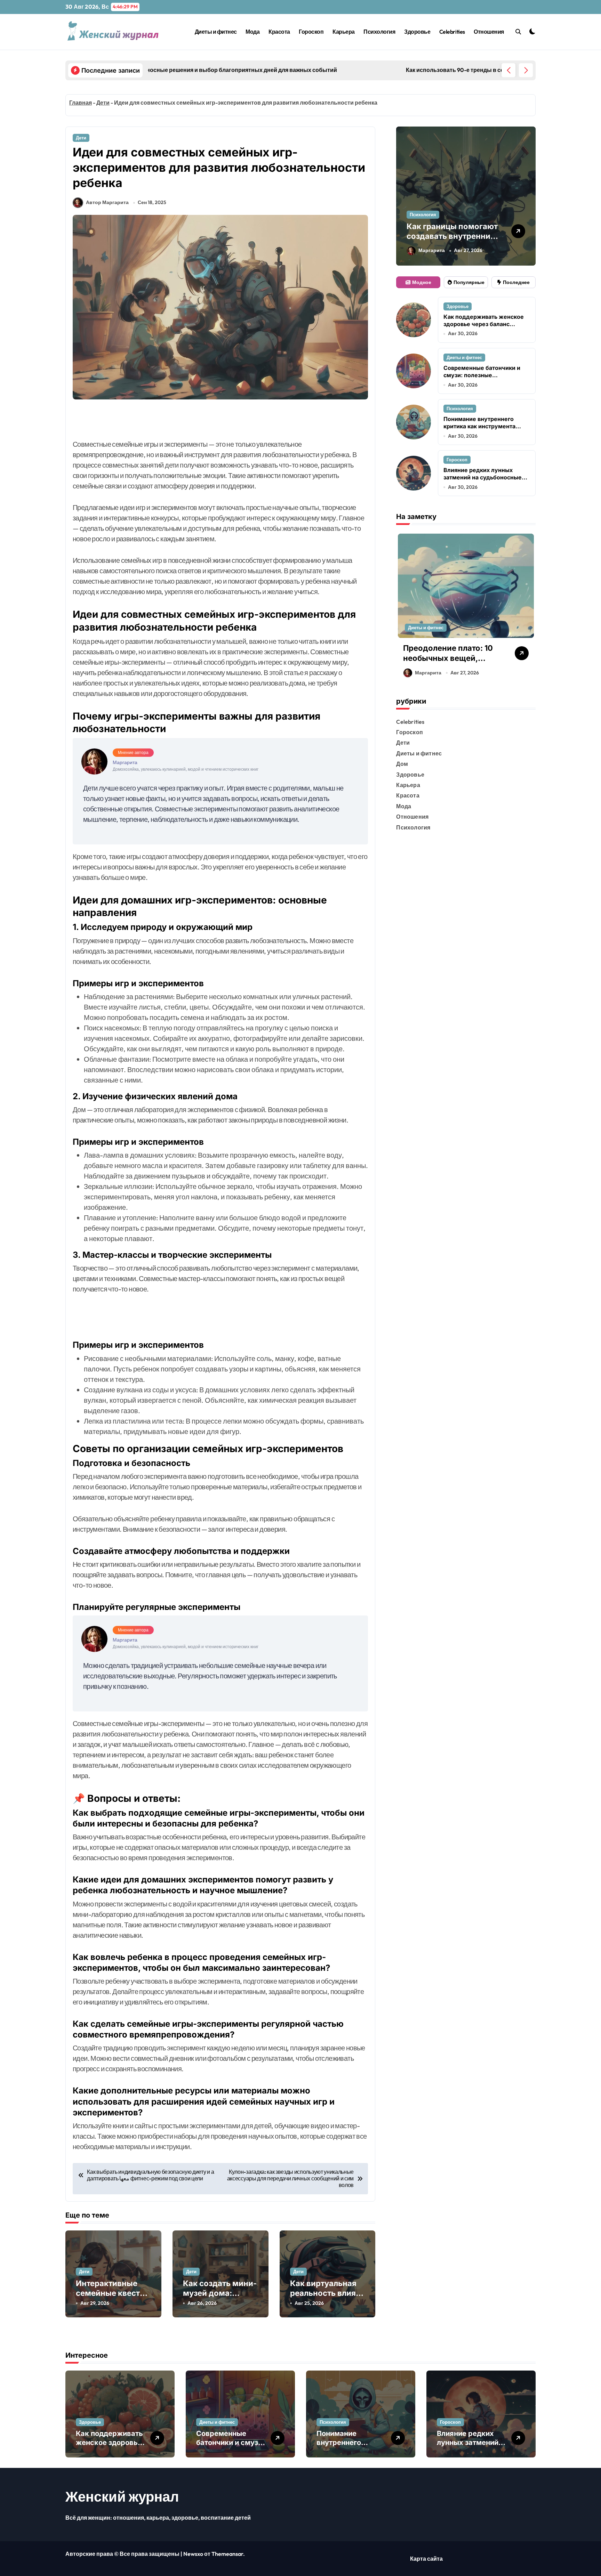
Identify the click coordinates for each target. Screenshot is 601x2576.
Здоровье (417, 32)
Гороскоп (311, 32)
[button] (526, 70)
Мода (253, 32)
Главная (81, 103)
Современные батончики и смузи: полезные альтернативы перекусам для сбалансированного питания (486, 379)
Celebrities (452, 32)
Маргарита (432, 250)
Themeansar (227, 2554)
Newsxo (193, 2554)
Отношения (489, 32)
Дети (103, 103)
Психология (379, 32)
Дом (402, 764)
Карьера (344, 32)
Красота (279, 32)
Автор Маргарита (107, 202)
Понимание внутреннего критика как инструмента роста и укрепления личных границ (483, 430)
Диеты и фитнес (216, 32)
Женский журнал (122, 2496)
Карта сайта (426, 2559)
